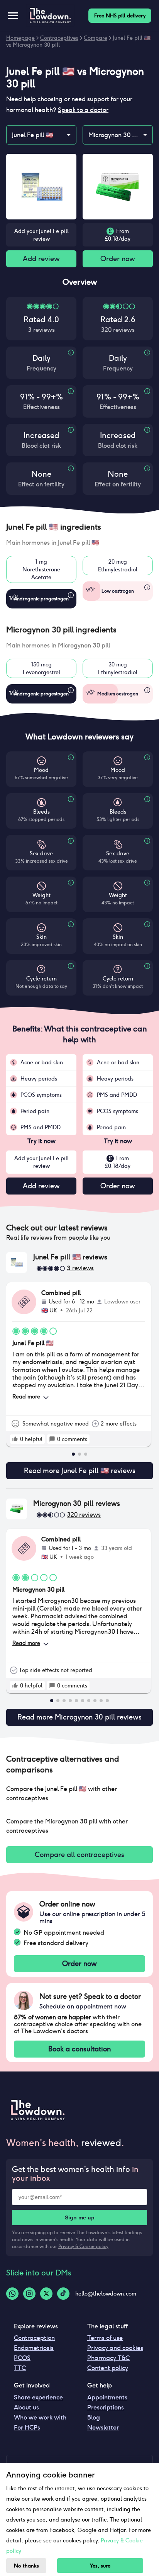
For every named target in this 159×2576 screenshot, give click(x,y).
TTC (20, 2368)
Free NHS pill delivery (120, 16)
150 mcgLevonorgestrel (41, 668)
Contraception (34, 2338)
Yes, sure (100, 2566)
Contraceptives (59, 38)
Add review (41, 259)
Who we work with (40, 2417)
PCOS (22, 2358)
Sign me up (80, 2217)
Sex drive (41, 853)
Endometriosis (34, 2348)
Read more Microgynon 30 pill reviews (79, 1717)
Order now (118, 259)
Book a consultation (79, 2049)
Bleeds (41, 812)
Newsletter (103, 2427)
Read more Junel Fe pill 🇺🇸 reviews (80, 1471)
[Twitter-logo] (46, 2294)
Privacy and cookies (115, 2348)
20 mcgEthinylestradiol (118, 566)
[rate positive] (15, 1439)
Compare (96, 38)
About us (26, 2407)
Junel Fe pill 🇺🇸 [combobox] (33, 135)
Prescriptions (106, 2407)
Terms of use (105, 2338)
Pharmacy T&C (108, 2358)
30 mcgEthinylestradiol (118, 668)
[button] (79, 527)
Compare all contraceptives (79, 1855)
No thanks (26, 2566)
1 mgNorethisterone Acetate (41, 569)
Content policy (108, 2368)
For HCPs (27, 2427)
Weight (41, 895)
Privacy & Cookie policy (83, 2246)
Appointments (107, 2397)
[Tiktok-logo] (63, 2294)
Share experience (38, 2397)
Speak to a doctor (83, 110)
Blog (94, 2417)
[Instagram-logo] (29, 2294)
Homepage (20, 38)
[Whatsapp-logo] (12, 2294)
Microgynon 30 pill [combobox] (114, 135)
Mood (41, 770)
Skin (41, 937)
